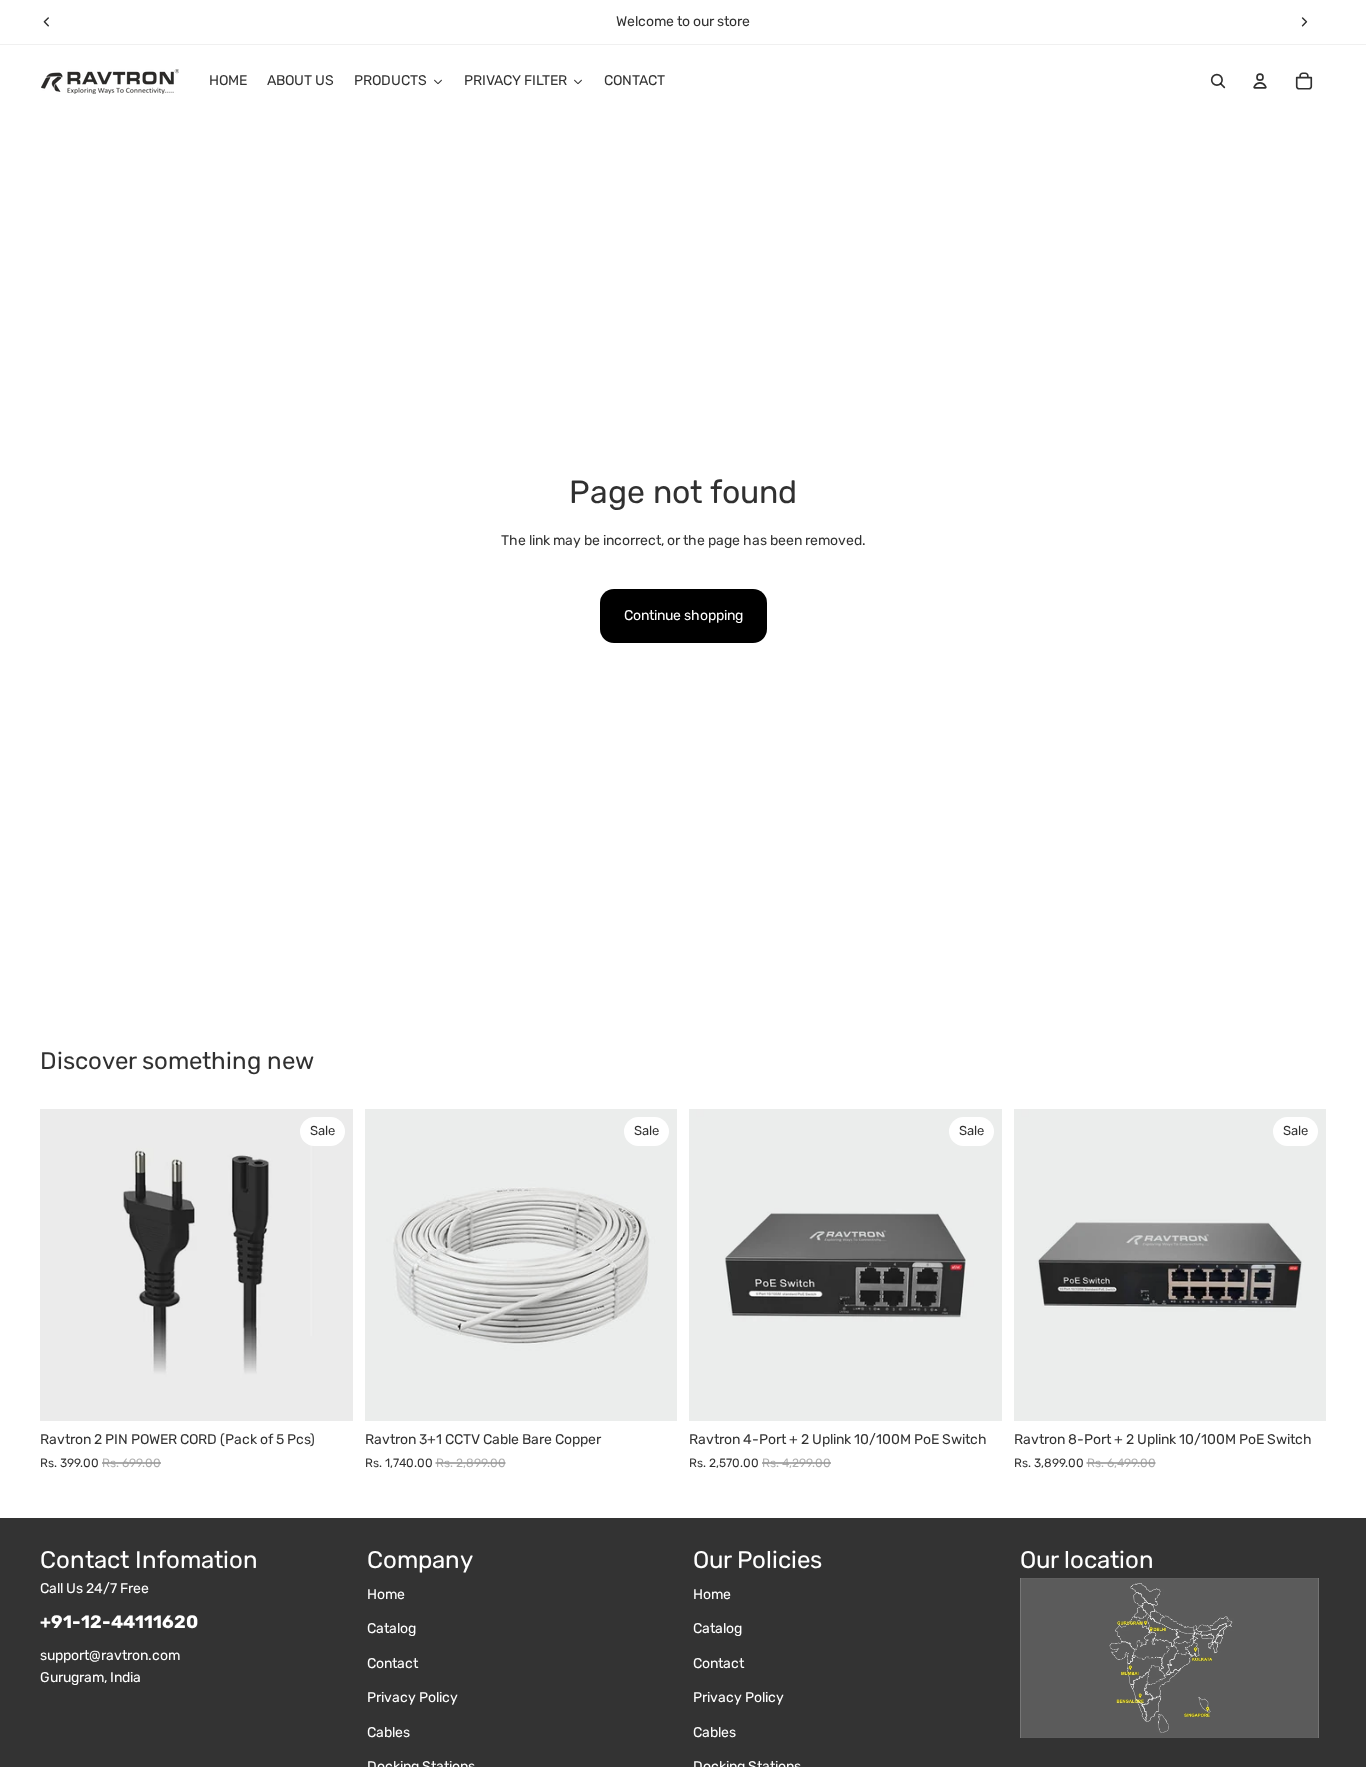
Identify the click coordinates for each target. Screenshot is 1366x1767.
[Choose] (646, 1391)
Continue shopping (683, 615)
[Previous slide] (47, 22)
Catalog (391, 1629)
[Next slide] (1304, 22)
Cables (388, 1732)
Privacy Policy (412, 1697)
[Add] (322, 1391)
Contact (392, 1663)
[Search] (1218, 81)
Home (386, 1594)
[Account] (1260, 81)
